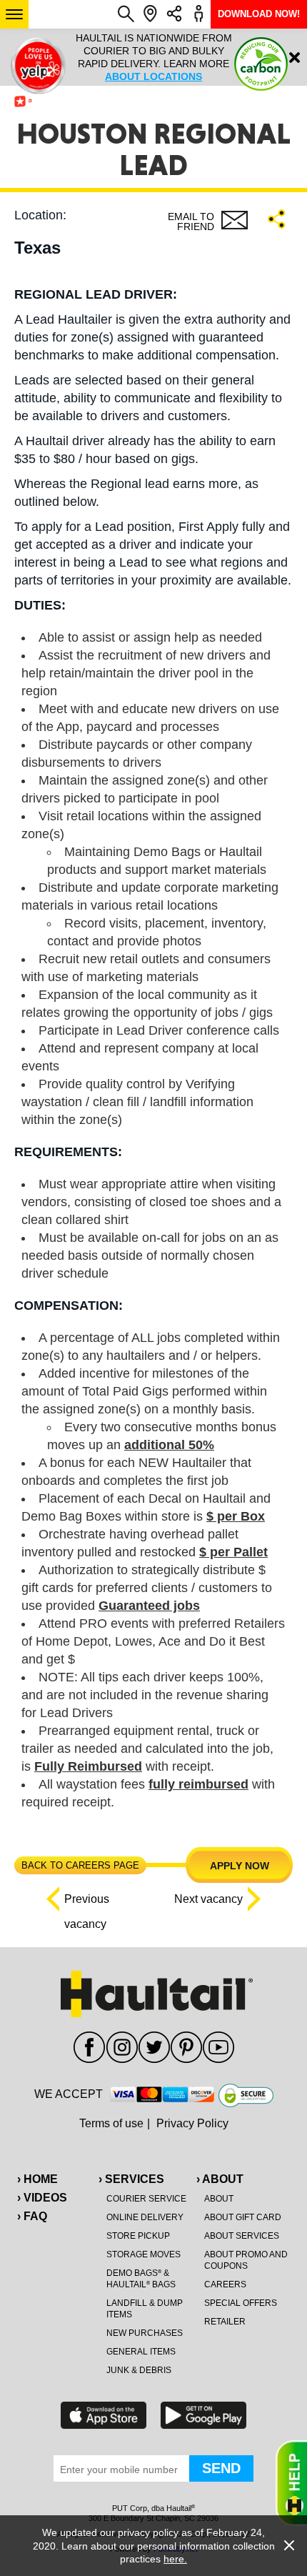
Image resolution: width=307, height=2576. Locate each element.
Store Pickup (138, 2236)
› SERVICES (131, 2179)
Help (291, 2483)
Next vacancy (208, 1899)
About (219, 2199)
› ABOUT (220, 2179)
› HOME (37, 2179)
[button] (14, 14)
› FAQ (32, 2216)
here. (175, 2559)
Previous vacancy (87, 1902)
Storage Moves (144, 2254)
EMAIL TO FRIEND (191, 222)
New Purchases (145, 2333)
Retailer (225, 2322)
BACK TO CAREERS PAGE (80, 1865)
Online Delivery (145, 2217)
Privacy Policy (192, 2123)
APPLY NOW (240, 1866)
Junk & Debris (139, 2370)
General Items (141, 2352)
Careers (225, 2284)
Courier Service (146, 2199)
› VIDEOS (42, 2198)
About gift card (243, 2217)
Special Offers (241, 2303)
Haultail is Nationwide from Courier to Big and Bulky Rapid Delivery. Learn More (154, 57)
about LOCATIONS (153, 76)
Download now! (259, 14)
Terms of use (111, 2123)
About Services (242, 2236)
